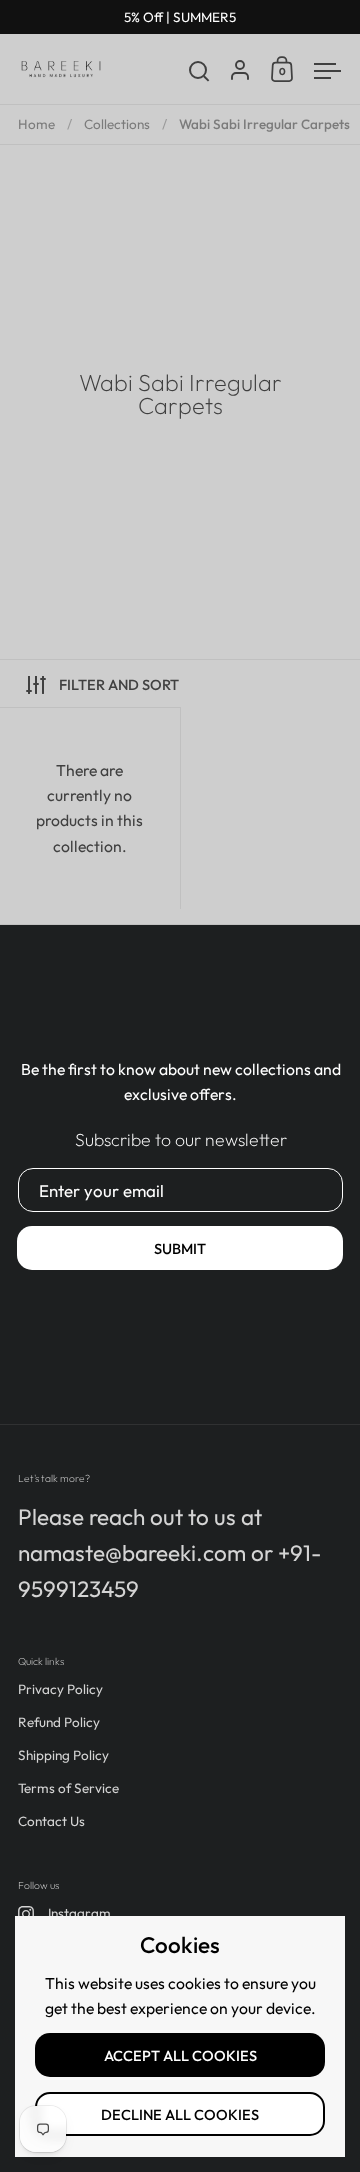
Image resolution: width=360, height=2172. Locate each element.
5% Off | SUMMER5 (180, 17)
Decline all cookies (180, 2114)
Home (36, 124)
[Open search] (199, 71)
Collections (117, 124)
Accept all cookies (180, 2055)
